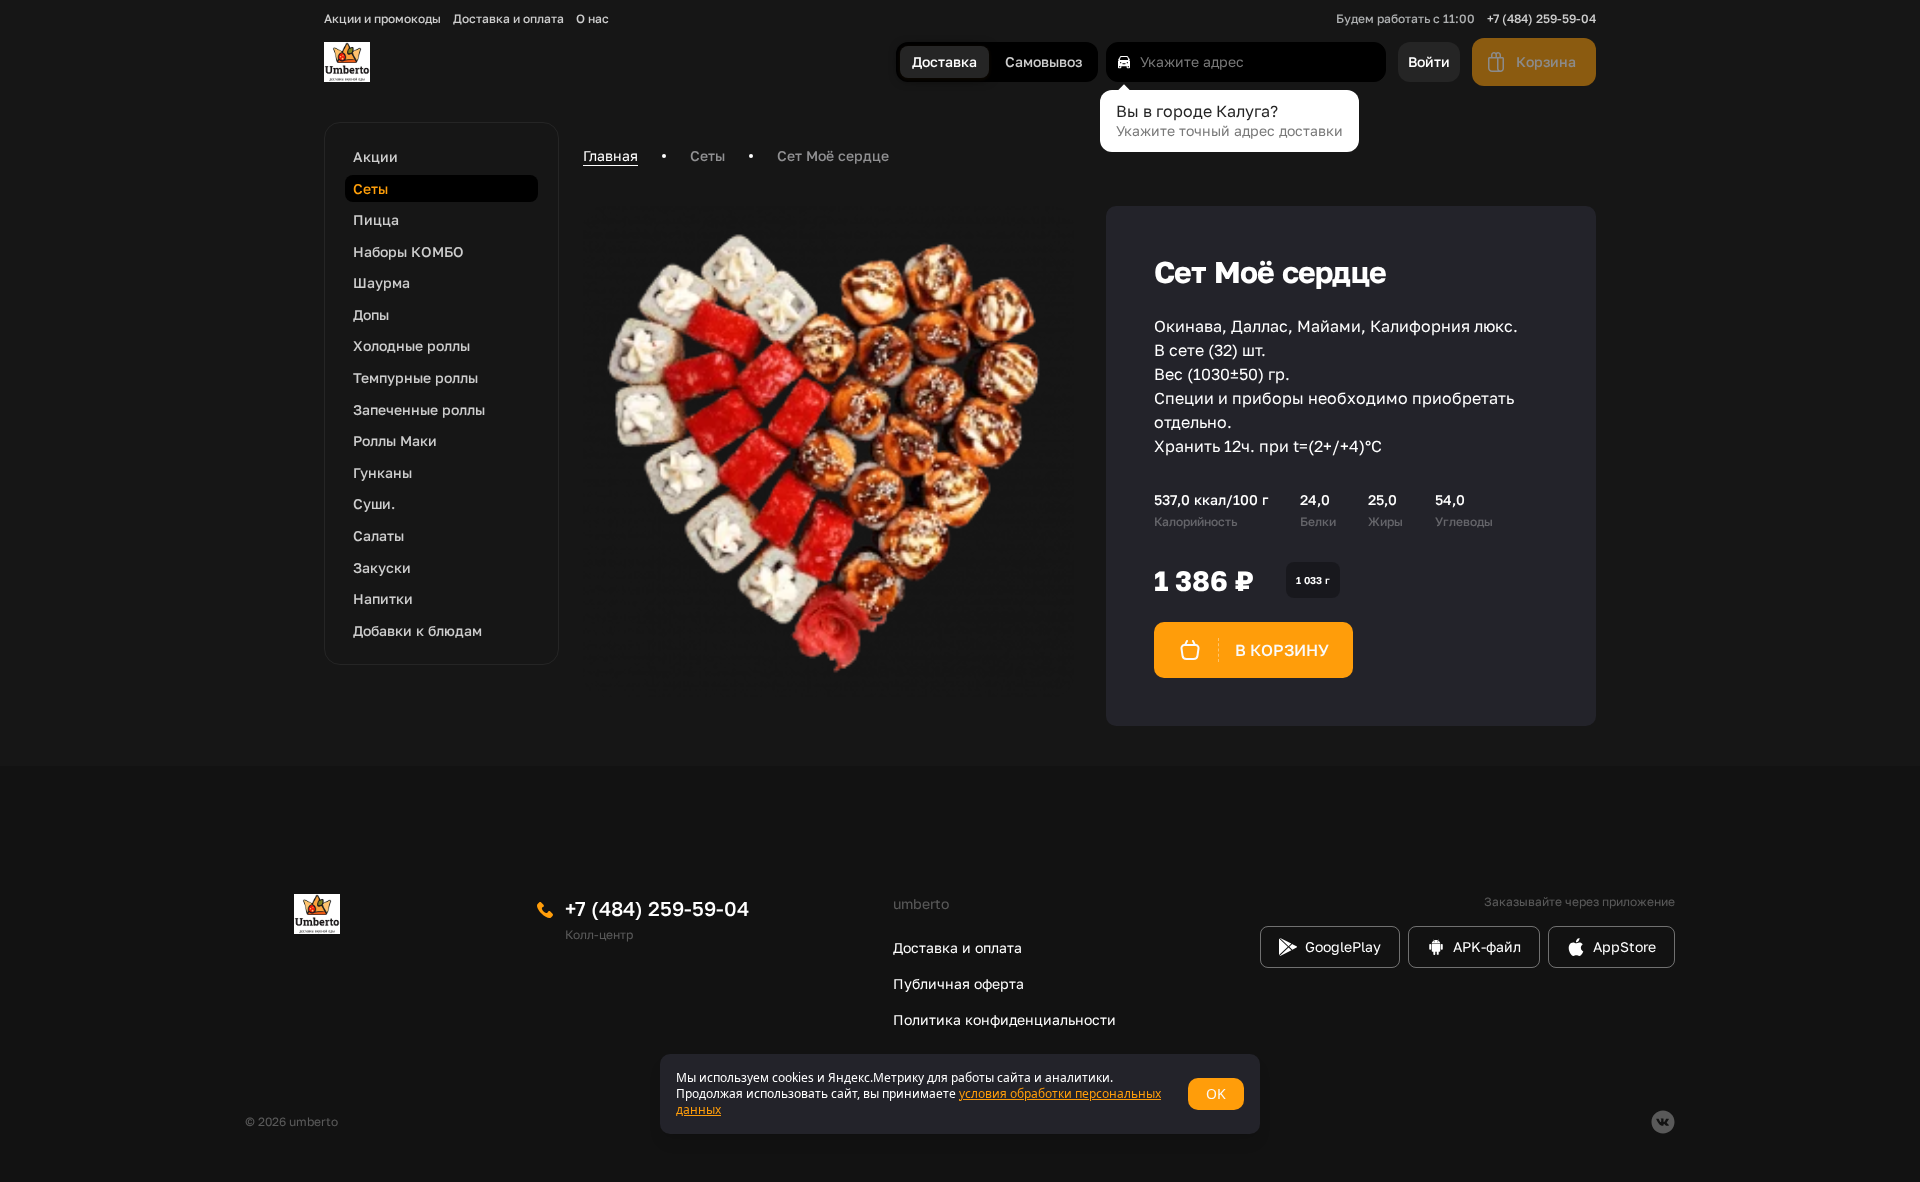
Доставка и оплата (508, 19)
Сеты (707, 155)
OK (1216, 1093)
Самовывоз (1043, 62)
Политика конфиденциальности (1004, 1019)
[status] (960, 1094)
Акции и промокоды (382, 19)
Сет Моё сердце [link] (833, 155)
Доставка (944, 62)
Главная (610, 155)
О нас (592, 19)
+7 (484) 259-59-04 (1541, 19)
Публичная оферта (958, 983)
